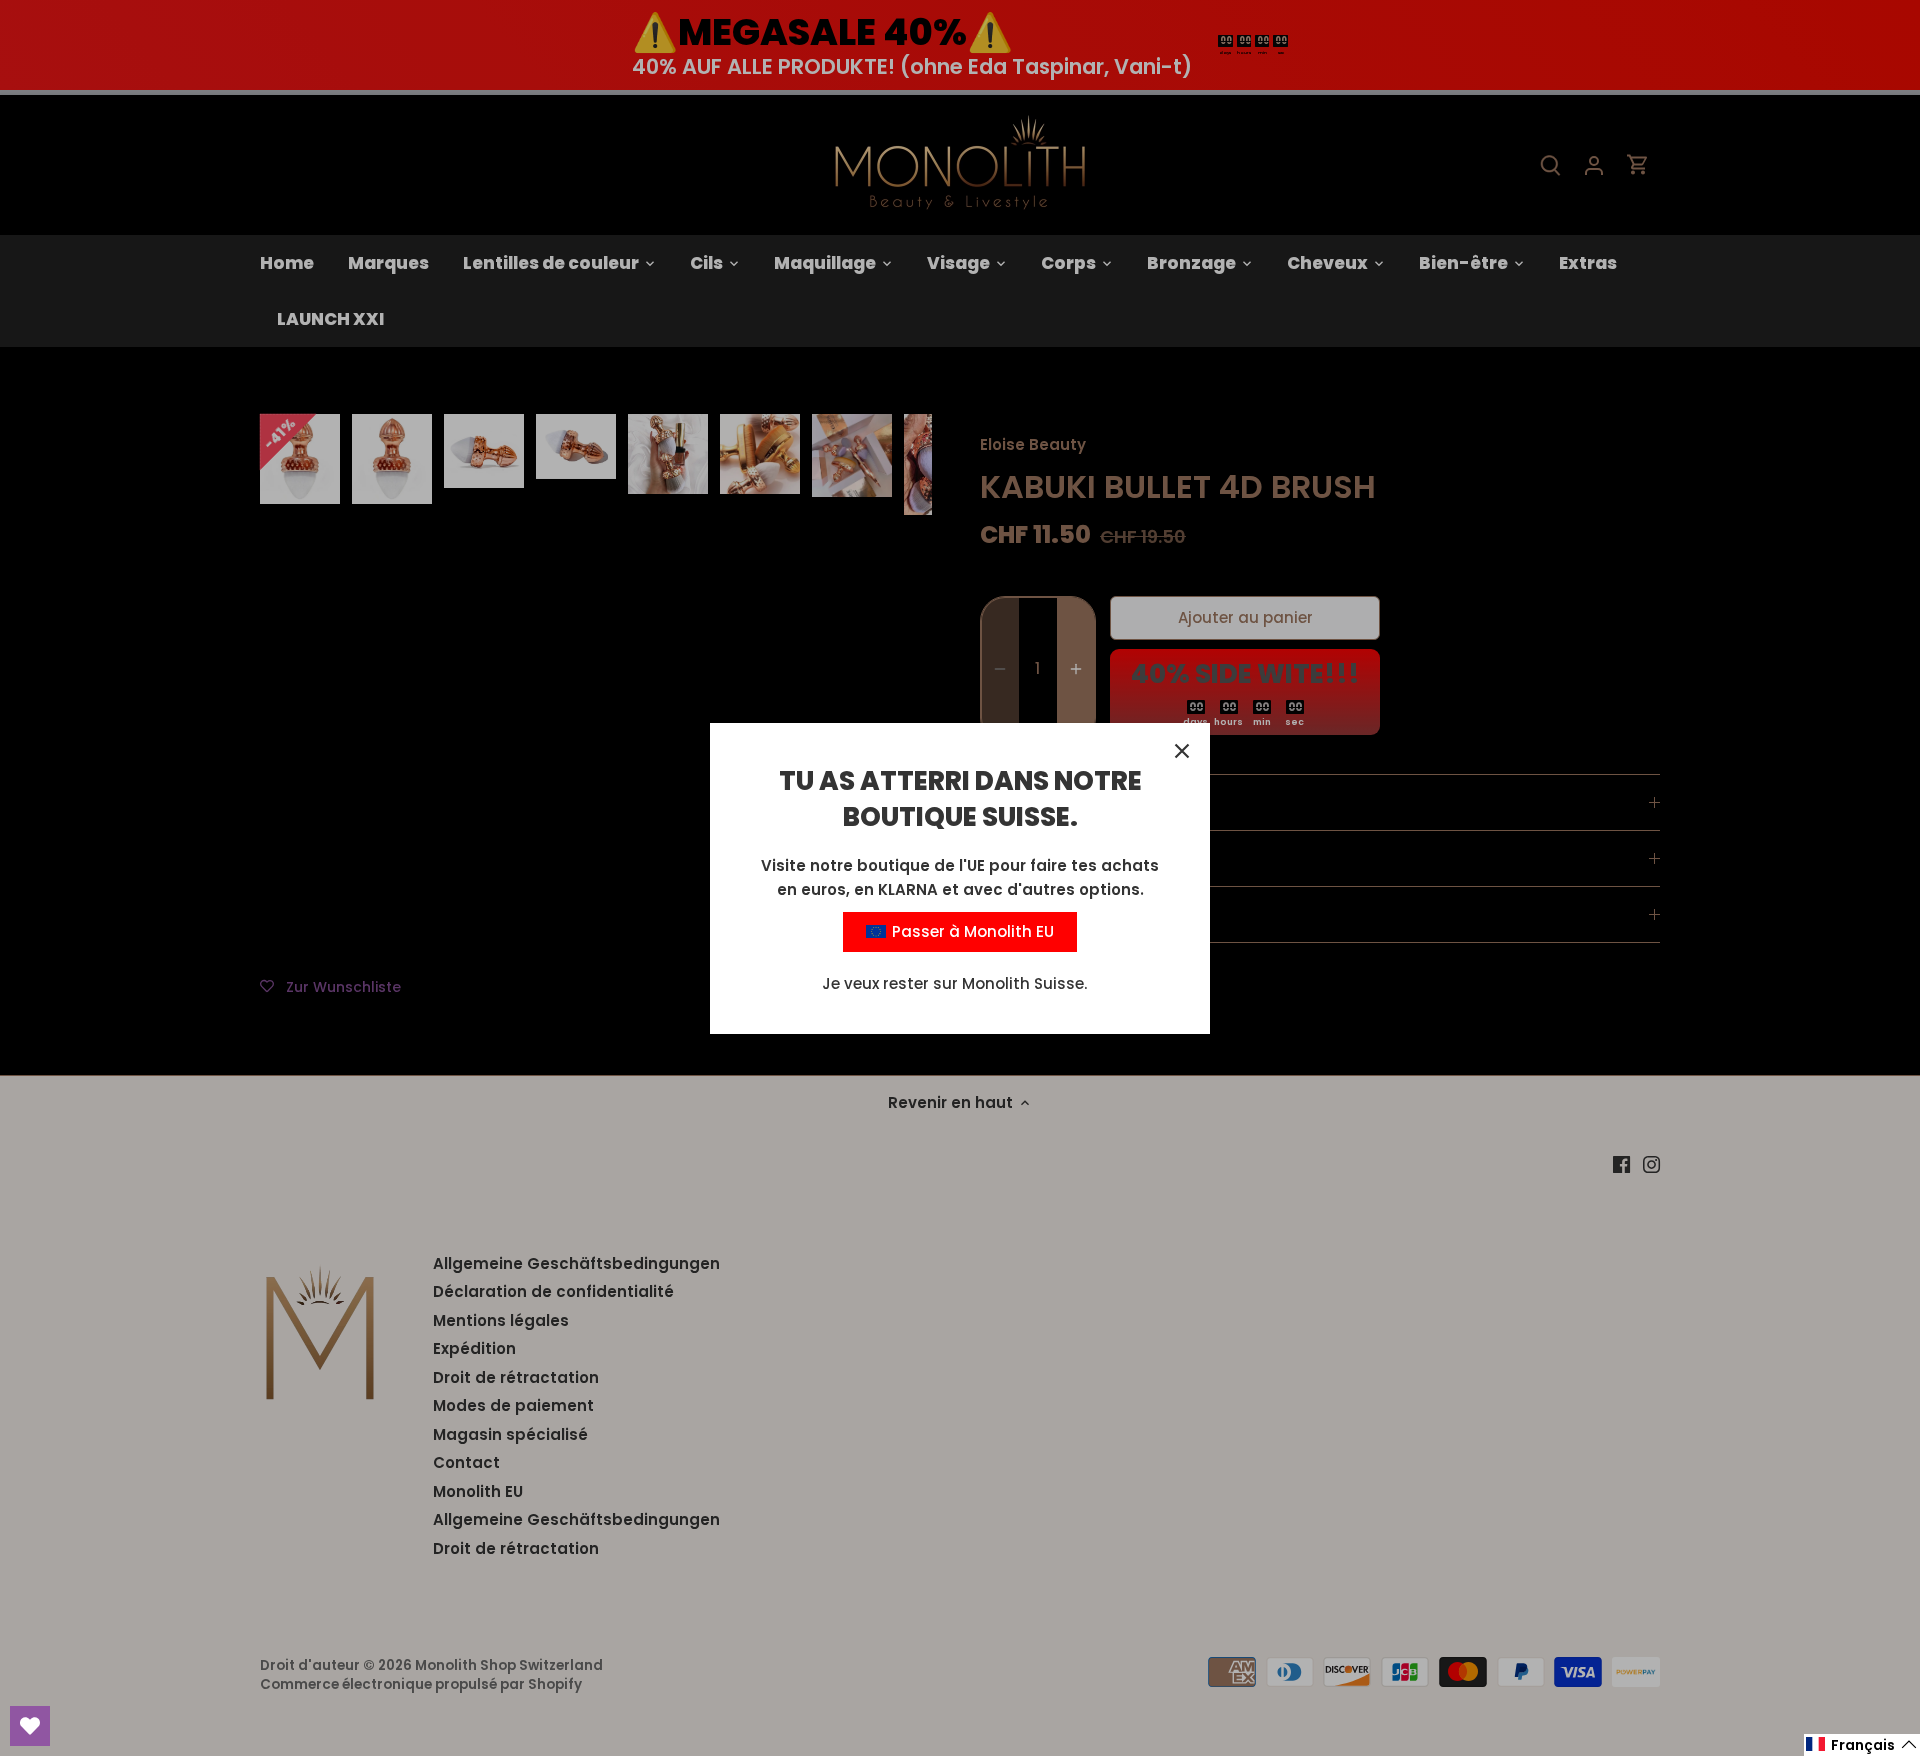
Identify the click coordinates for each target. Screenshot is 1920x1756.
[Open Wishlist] (30, 1726)
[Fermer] (1182, 751)
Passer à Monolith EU (971, 931)
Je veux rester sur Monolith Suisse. (954, 983)
